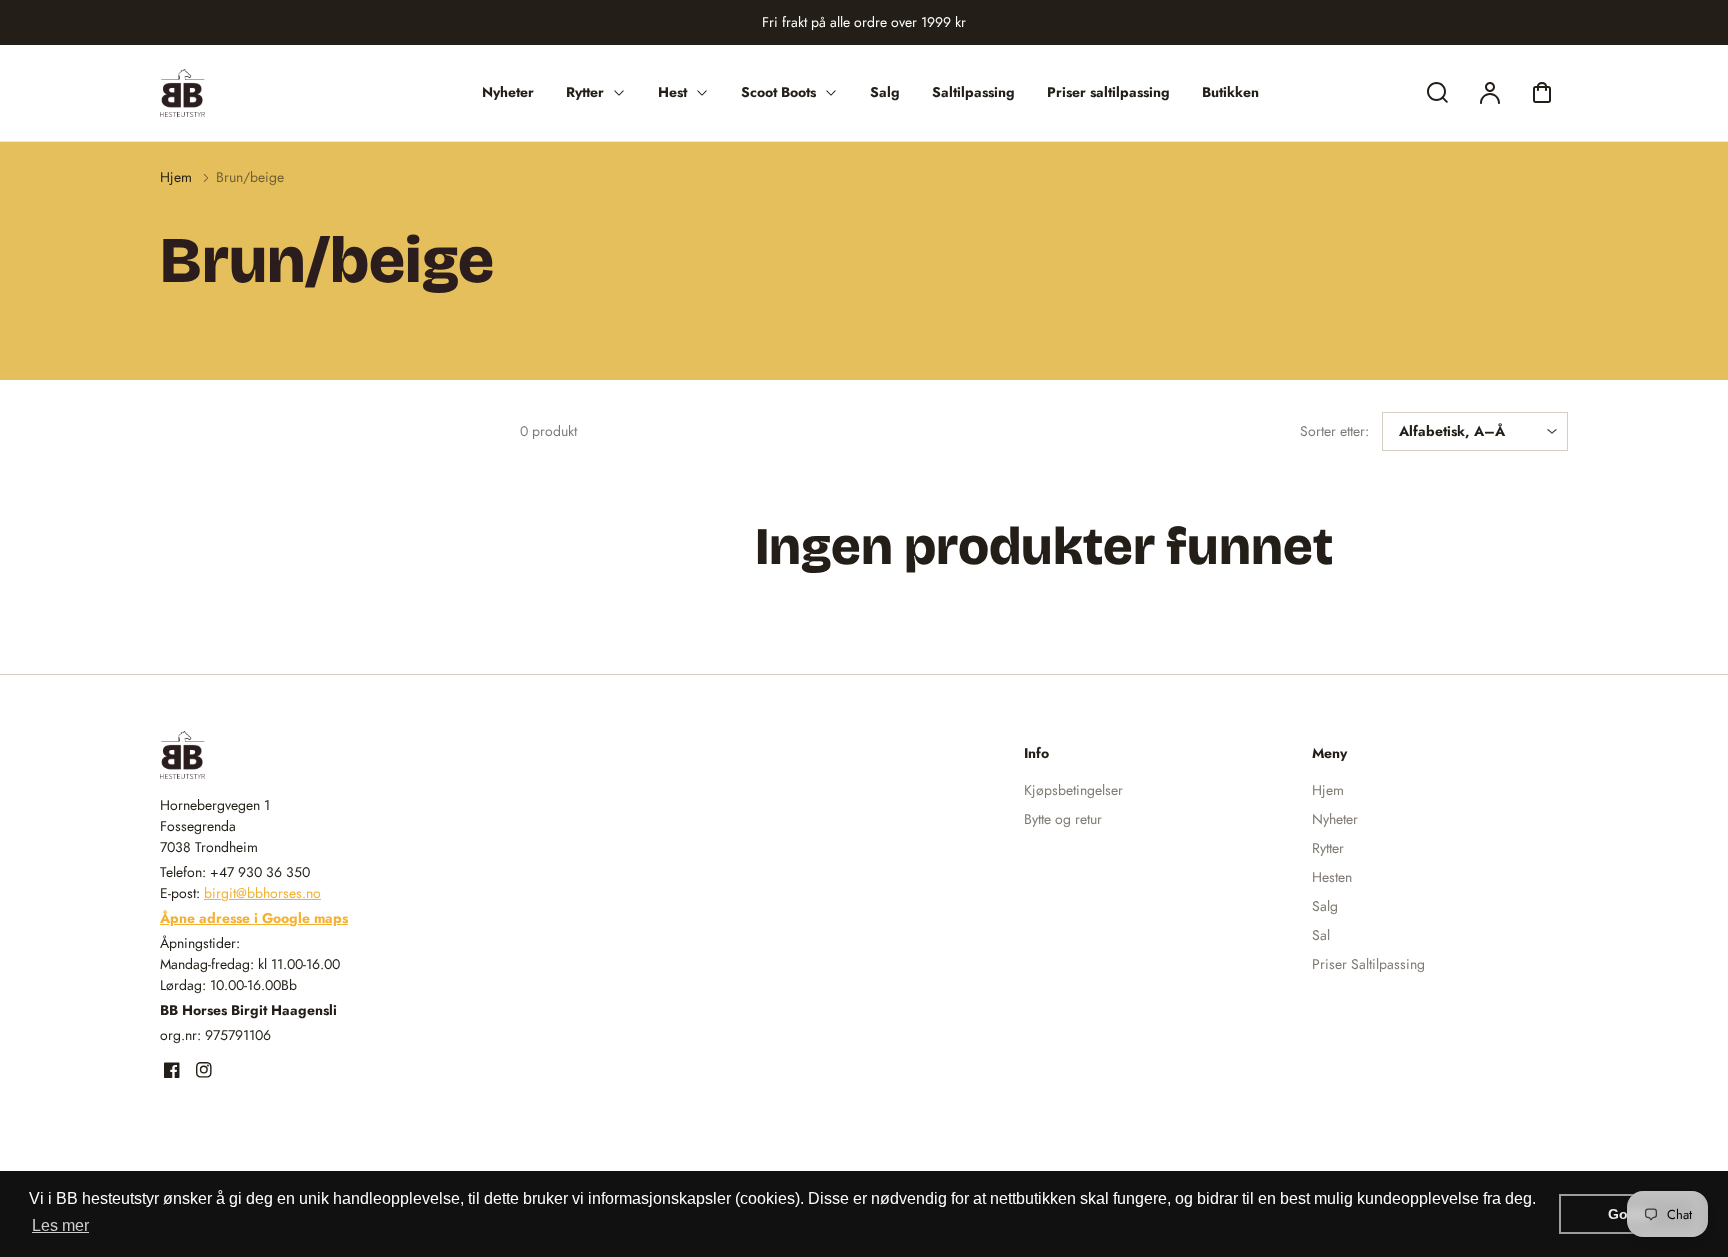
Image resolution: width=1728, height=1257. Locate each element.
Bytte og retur (1063, 819)
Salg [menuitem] (885, 92)
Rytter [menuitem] (585, 92)
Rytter (1328, 848)
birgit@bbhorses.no (262, 893)
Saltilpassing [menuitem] (973, 92)
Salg (1325, 906)
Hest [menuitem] (672, 92)
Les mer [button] (60, 1225)
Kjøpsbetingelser (1073, 790)
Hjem (176, 177)
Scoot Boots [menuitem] (778, 92)
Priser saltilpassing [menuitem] (1108, 92)
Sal (1321, 935)
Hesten (1332, 877)
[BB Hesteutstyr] (285, 755)
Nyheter (1335, 819)
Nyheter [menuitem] (508, 92)
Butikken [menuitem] (1230, 92)
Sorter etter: (1334, 431)
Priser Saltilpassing (1368, 964)
